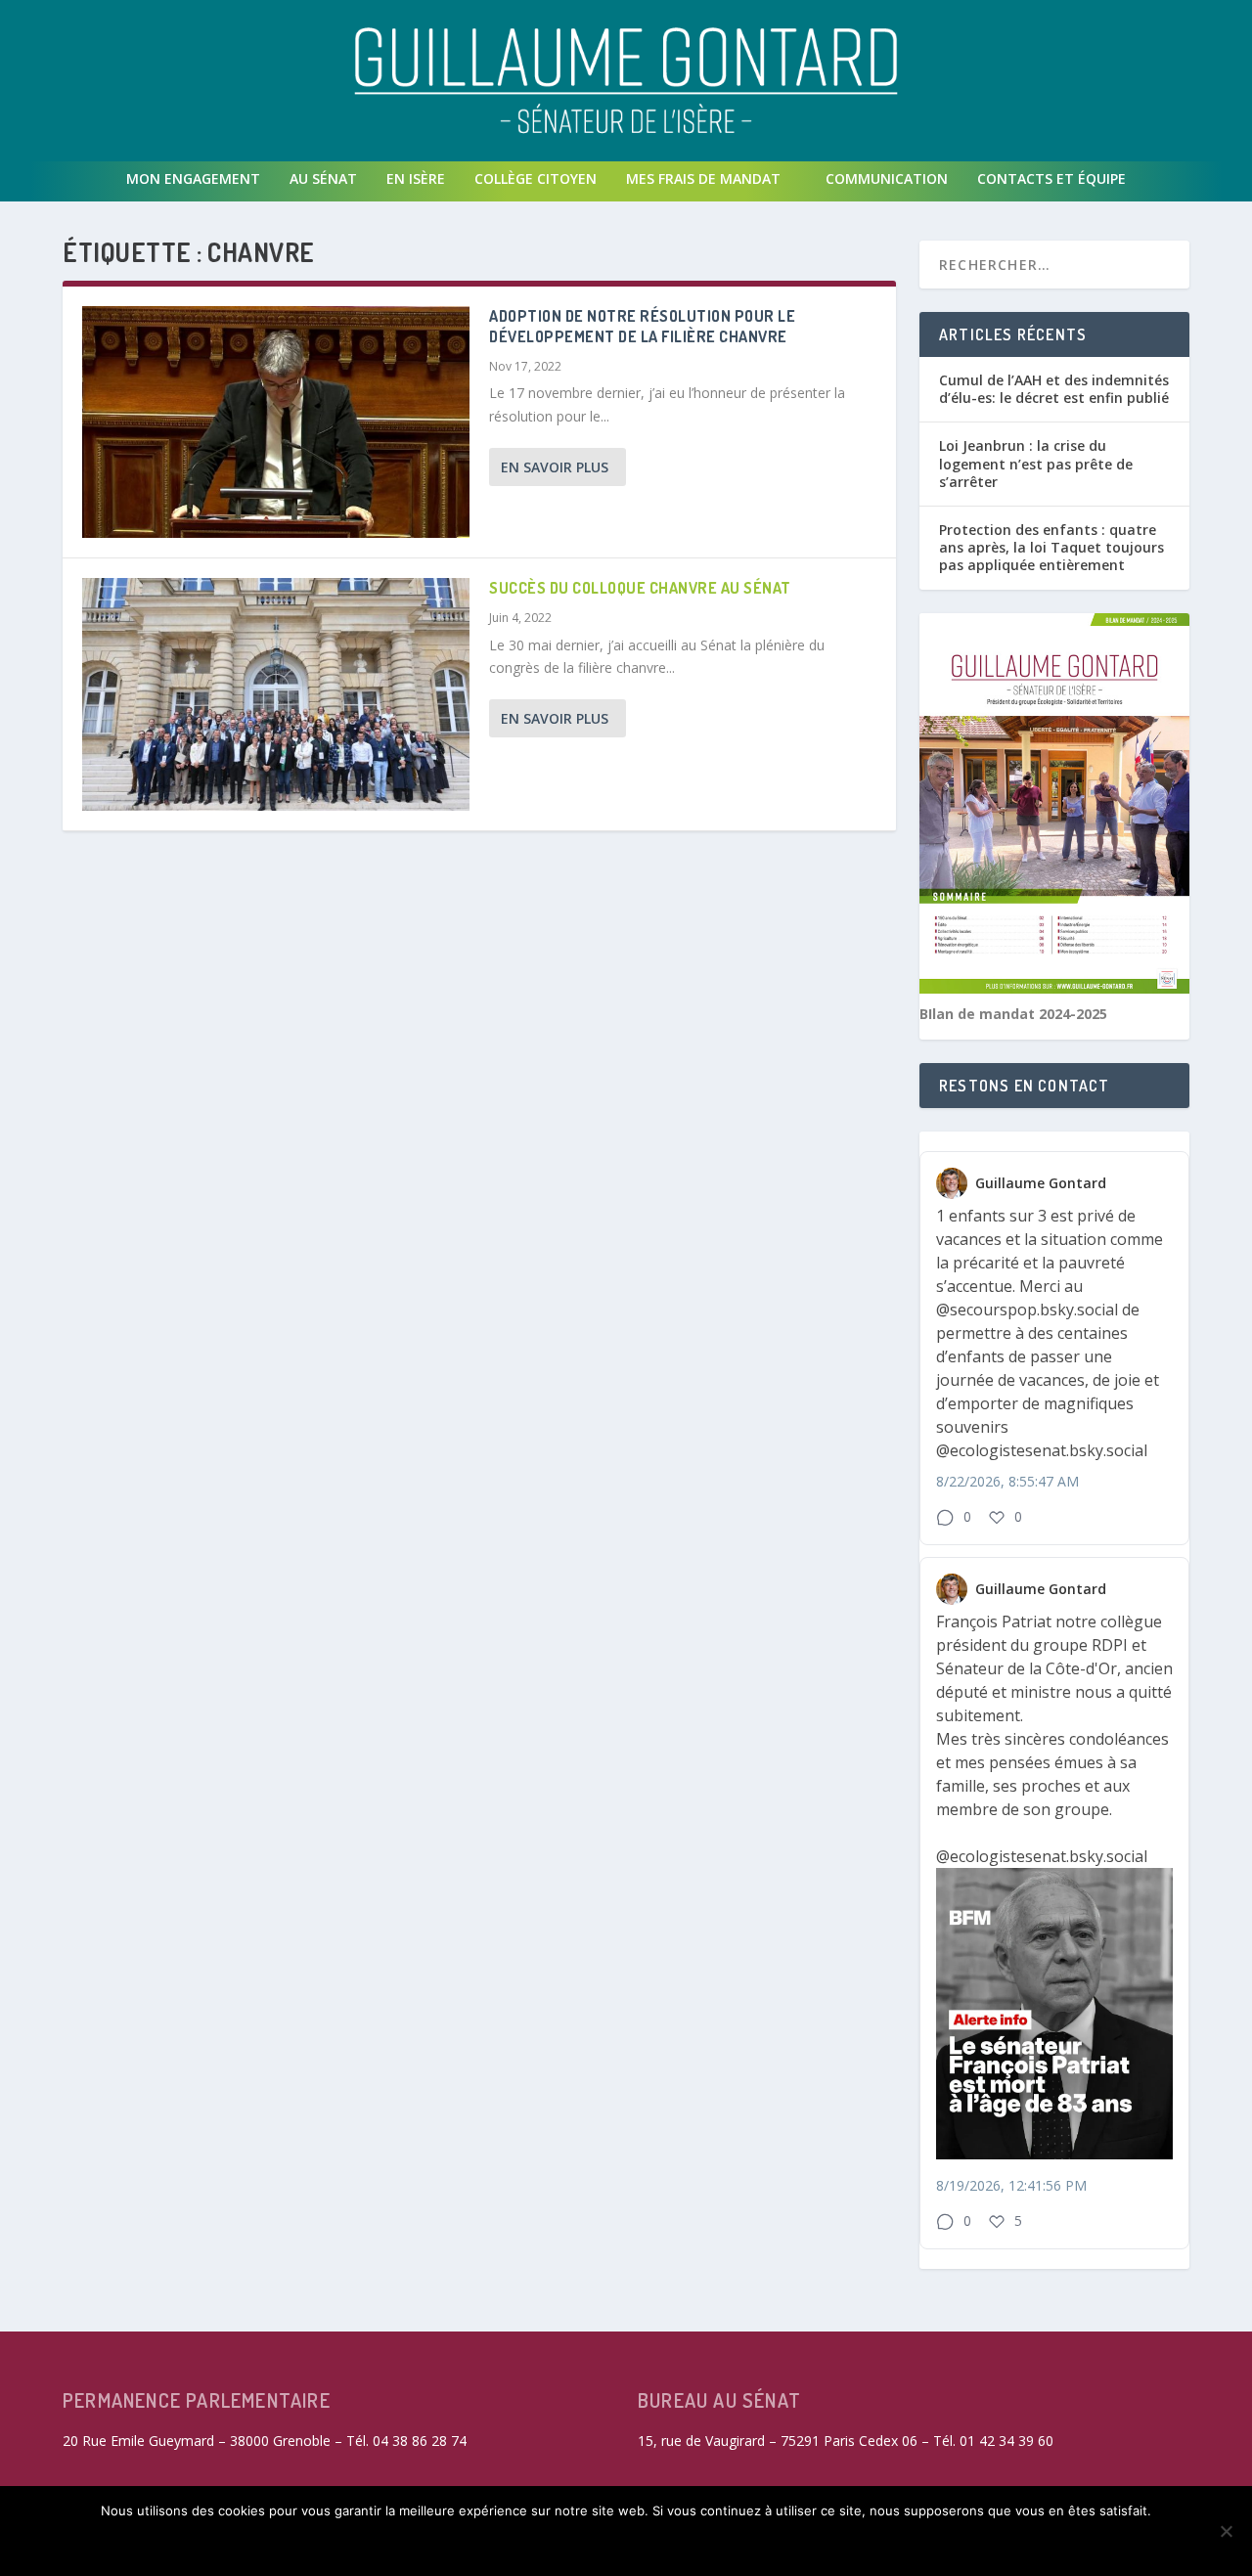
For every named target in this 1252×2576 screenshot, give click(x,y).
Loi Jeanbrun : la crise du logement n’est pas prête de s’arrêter (1036, 463)
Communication (887, 178)
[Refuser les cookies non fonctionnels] (1226, 2531)
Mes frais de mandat (703, 178)
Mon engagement (193, 178)
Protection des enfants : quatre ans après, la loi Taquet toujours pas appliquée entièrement (1051, 547)
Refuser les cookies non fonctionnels (561, 2544)
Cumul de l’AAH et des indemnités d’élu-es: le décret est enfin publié (1054, 389)
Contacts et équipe (1051, 178)
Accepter (354, 2544)
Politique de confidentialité (838, 2544)
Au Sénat (323, 178)
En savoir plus (555, 467)
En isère (416, 178)
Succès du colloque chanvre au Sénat (640, 588)
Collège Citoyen (536, 178)
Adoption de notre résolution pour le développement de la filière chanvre (642, 326)
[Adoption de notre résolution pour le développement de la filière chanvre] (276, 422)
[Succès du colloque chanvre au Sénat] (276, 694)
